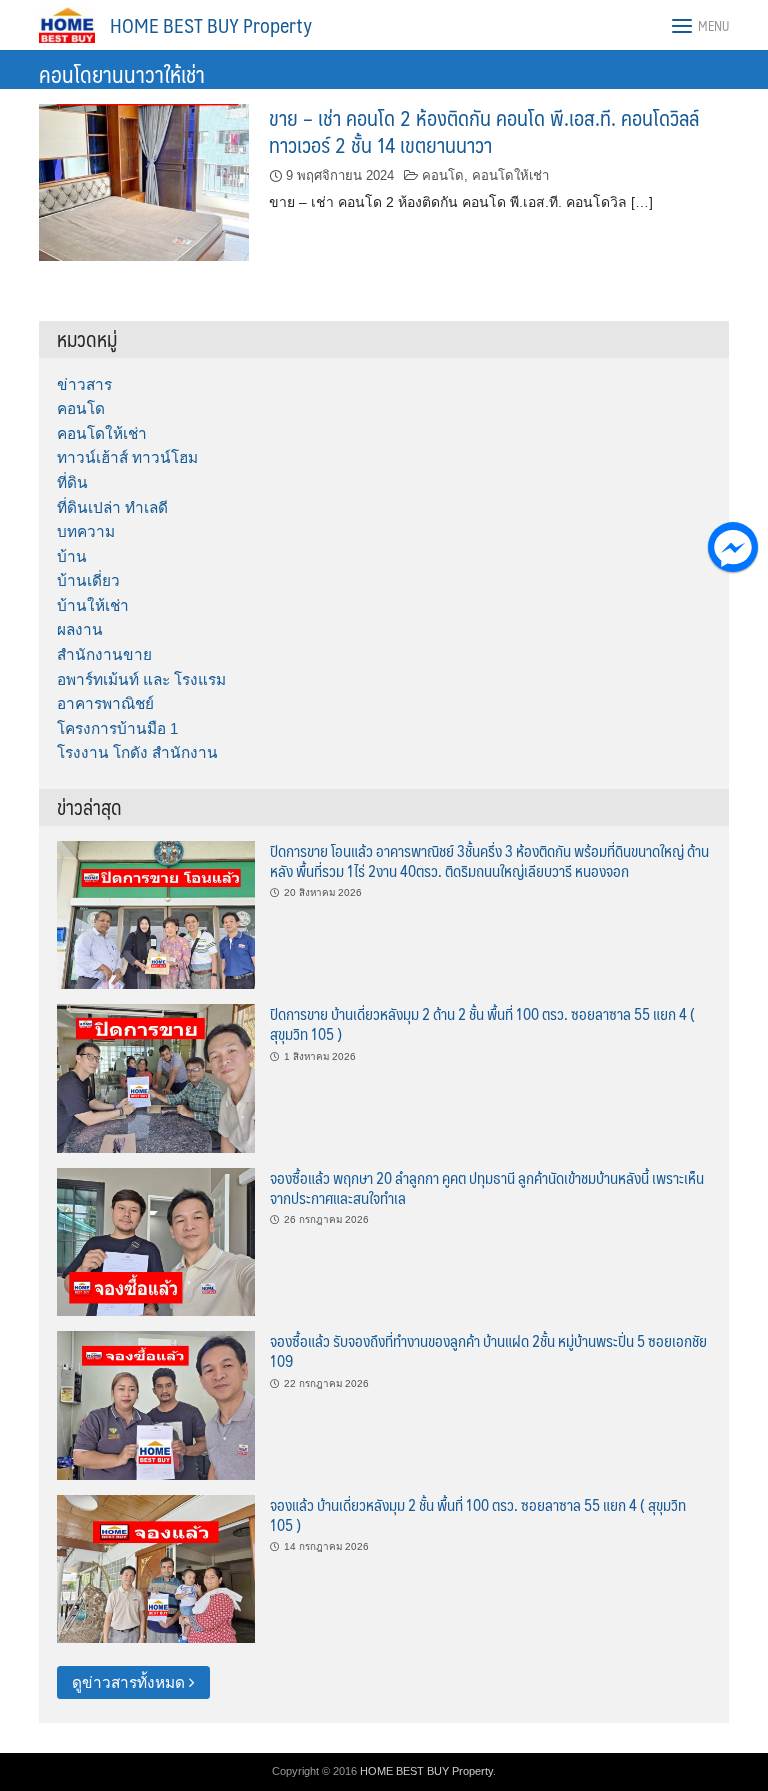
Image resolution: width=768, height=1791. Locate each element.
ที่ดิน (72, 482)
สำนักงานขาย (104, 654)
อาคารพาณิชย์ (105, 703)
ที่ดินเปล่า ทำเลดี (112, 507)
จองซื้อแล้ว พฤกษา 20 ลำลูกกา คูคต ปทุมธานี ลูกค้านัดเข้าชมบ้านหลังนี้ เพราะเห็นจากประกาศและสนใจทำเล (487, 1187)
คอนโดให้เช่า (510, 175)
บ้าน (72, 556)
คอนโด (443, 175)
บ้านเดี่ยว (88, 580)
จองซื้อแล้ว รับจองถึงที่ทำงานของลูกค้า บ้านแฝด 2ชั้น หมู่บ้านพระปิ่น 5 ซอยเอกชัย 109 (488, 1350)
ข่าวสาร (84, 384)
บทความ (86, 531)
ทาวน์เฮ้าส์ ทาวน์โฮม (127, 457)
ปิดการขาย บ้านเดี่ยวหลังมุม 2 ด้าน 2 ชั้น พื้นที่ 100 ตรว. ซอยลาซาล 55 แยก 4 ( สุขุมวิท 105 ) (482, 1023)
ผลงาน (80, 629)
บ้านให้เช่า (93, 605)
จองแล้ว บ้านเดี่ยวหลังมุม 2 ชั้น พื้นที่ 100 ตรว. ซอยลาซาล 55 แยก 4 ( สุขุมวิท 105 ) (478, 1514)
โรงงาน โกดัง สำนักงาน (137, 752)
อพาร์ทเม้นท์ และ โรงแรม (141, 679)
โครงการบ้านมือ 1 (117, 728)
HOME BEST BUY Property (211, 25)
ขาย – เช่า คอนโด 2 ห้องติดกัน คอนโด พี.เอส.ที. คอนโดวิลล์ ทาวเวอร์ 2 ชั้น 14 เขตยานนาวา (484, 131)
